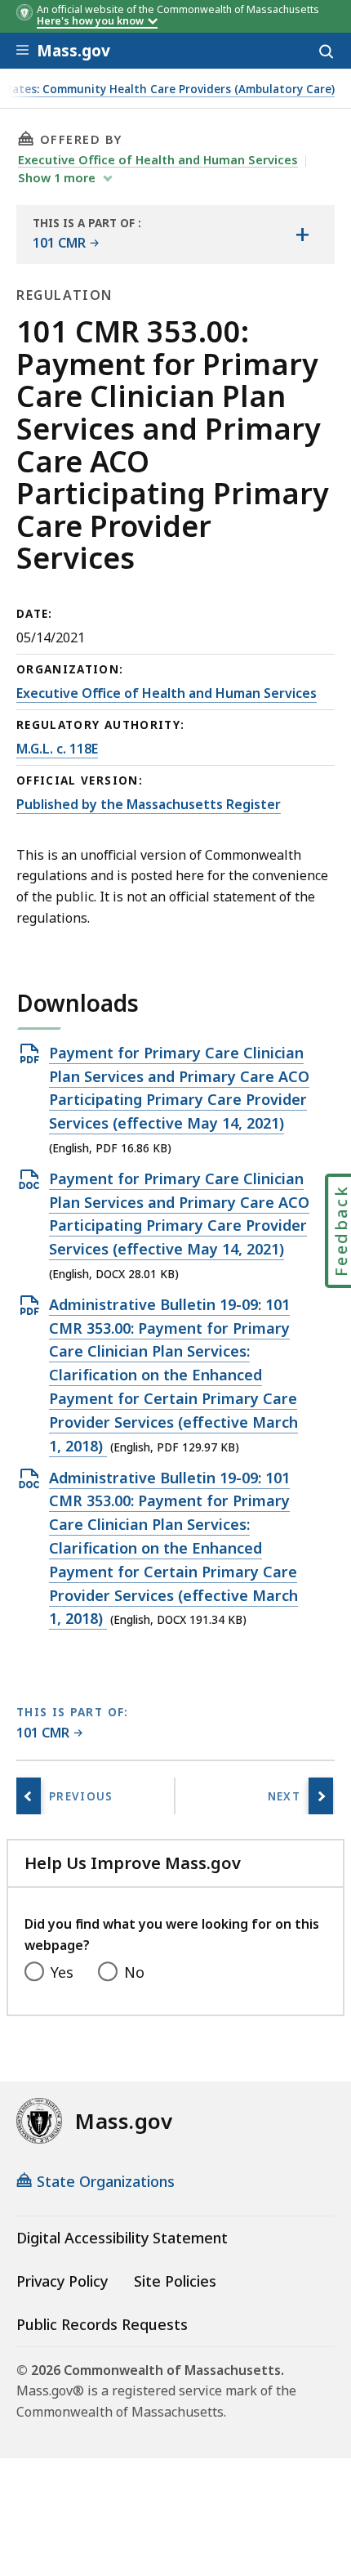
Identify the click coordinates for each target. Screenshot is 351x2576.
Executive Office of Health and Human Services (158, 159)
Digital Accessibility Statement (122, 2238)
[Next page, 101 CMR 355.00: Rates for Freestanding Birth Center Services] (321, 1796)
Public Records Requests (102, 2324)
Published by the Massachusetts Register (149, 804)
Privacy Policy (62, 2281)
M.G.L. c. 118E (57, 749)
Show (57, 177)
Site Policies (175, 2281)
